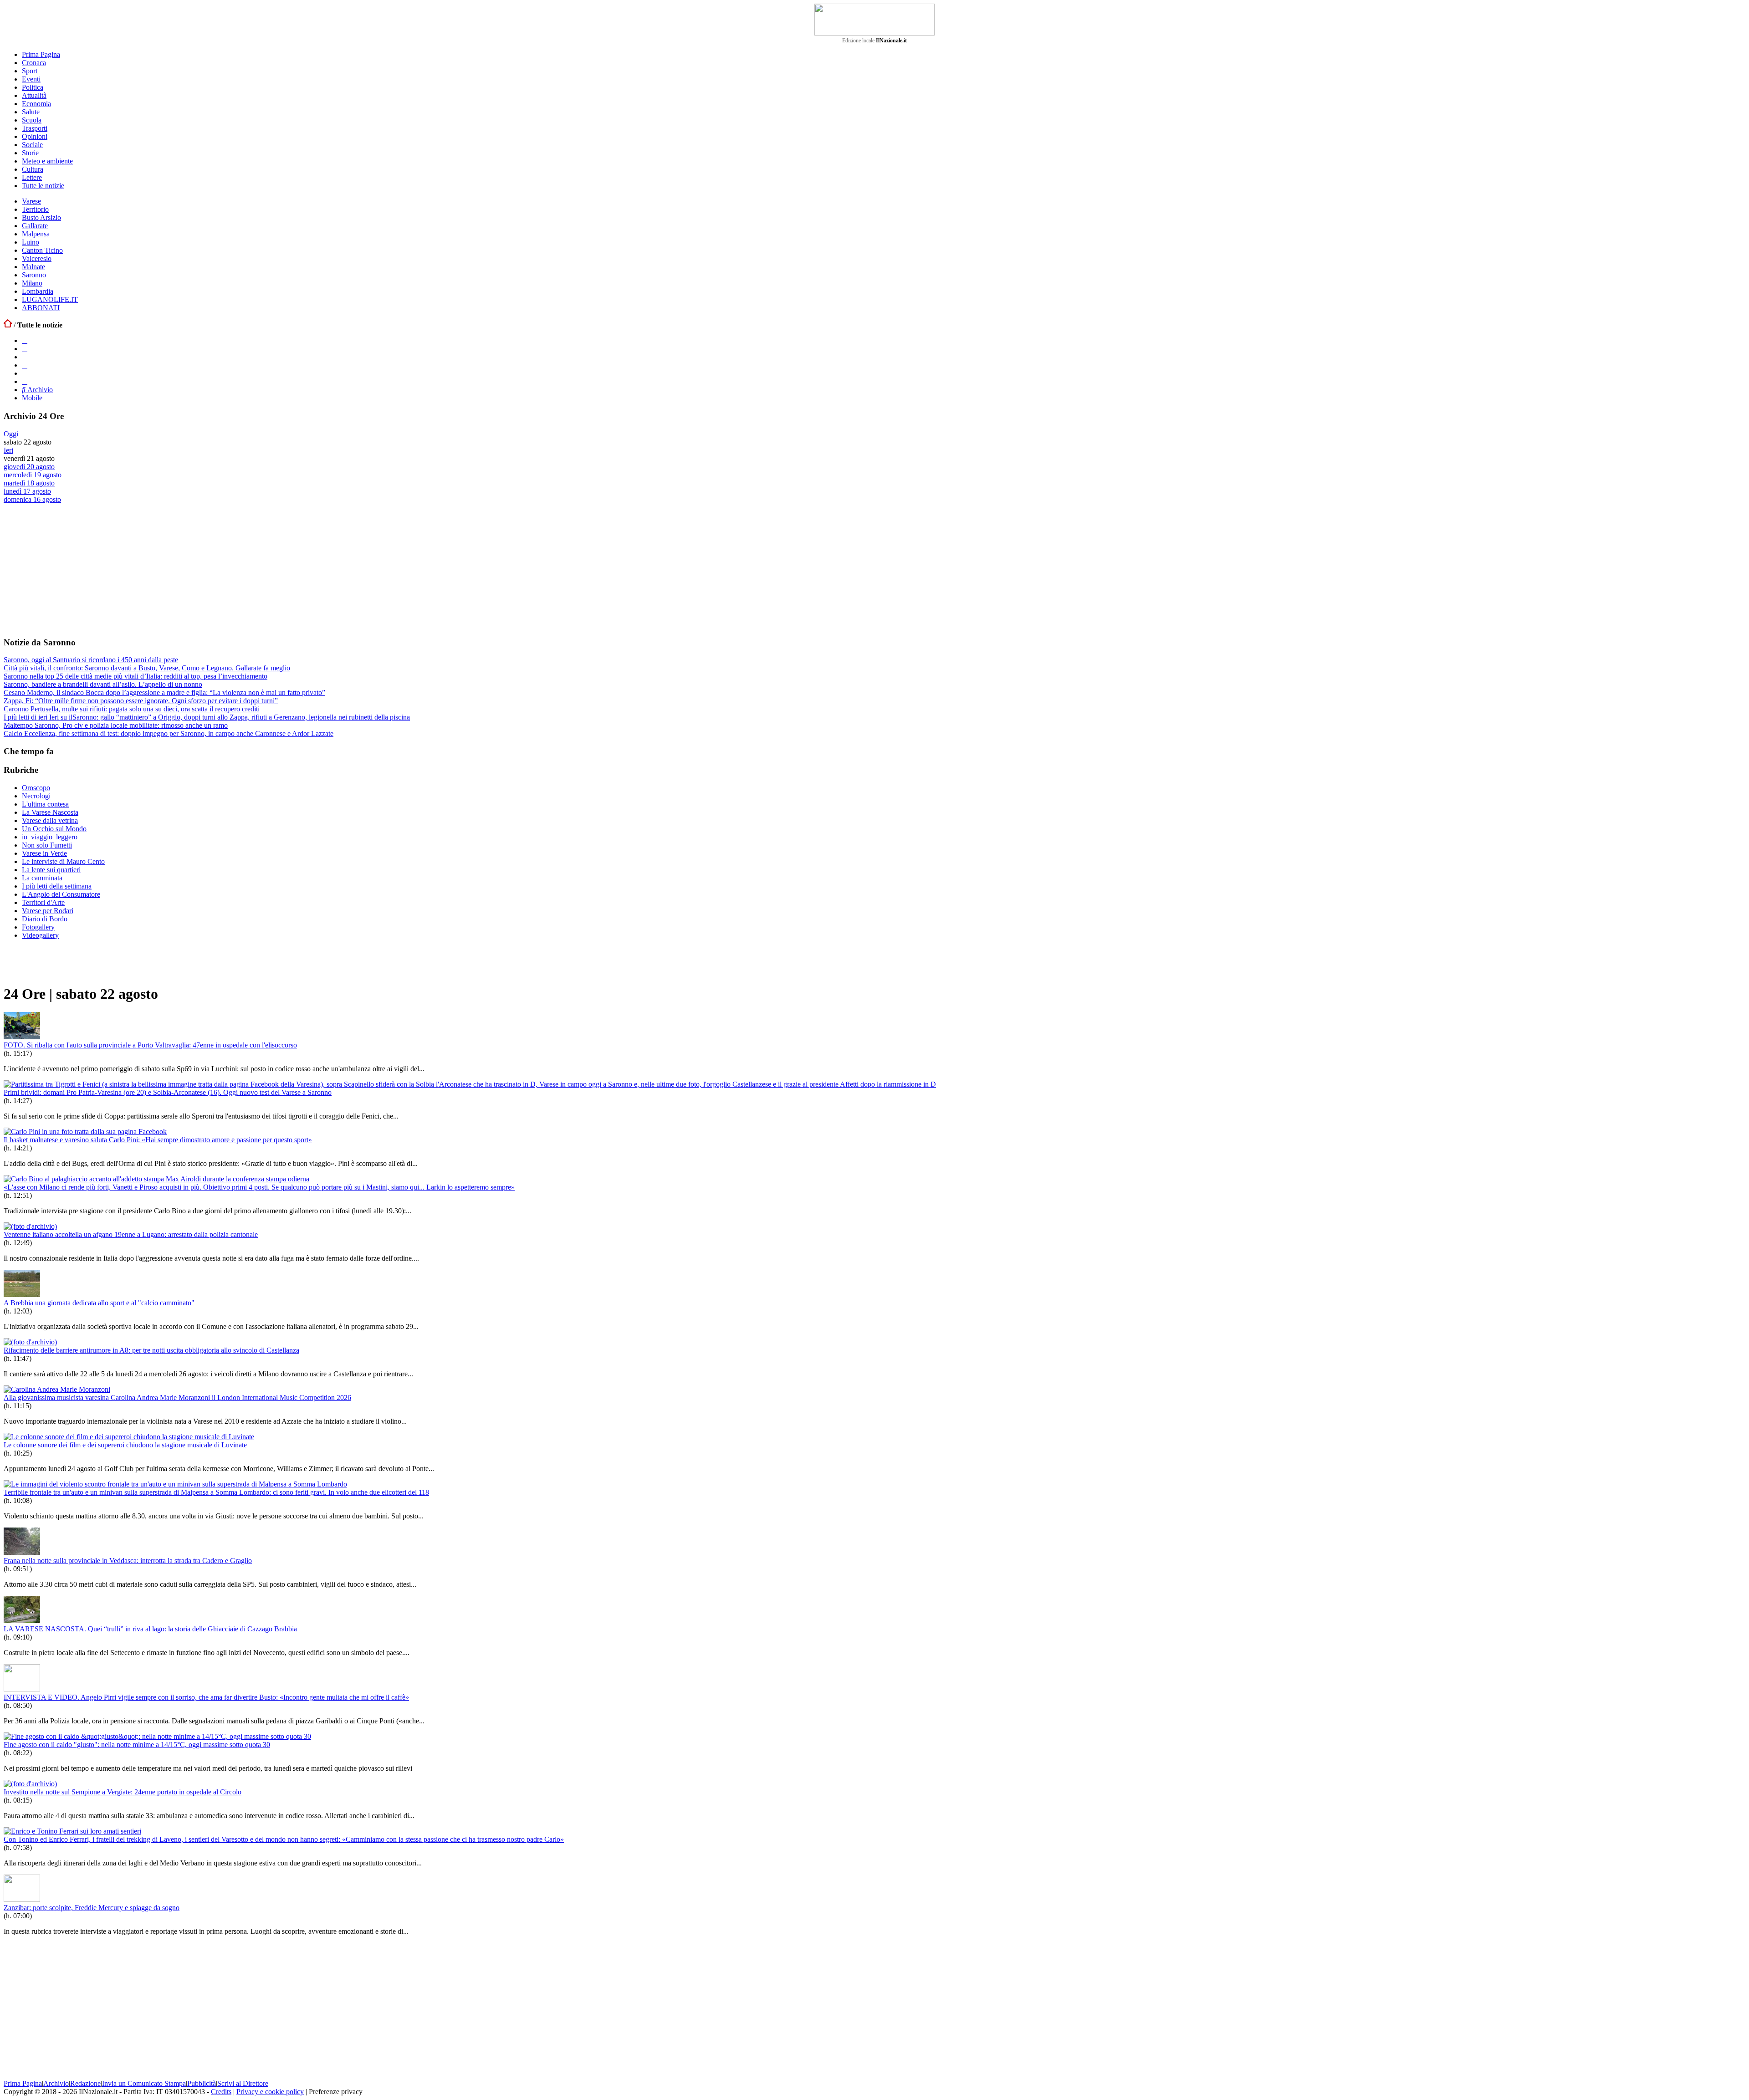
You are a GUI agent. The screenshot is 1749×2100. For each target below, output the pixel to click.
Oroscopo (36, 788)
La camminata (42, 878)
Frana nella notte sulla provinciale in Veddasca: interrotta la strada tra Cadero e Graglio (128, 1561)
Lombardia (38, 291)
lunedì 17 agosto (27, 491)
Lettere (32, 177)
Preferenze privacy (336, 2092)
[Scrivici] (25, 381)
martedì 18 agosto (29, 483)
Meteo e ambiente (47, 161)
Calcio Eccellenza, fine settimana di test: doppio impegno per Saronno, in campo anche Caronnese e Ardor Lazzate (169, 733)
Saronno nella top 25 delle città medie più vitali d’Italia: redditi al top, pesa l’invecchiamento (136, 676)
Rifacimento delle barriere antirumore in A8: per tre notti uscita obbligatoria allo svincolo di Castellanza (151, 1350)
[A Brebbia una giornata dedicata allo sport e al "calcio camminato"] (22, 1295)
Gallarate (35, 226)
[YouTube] (25, 357)
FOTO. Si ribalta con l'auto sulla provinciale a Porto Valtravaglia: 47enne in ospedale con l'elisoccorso (150, 1045)
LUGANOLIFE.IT (50, 299)
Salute (31, 112)
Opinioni (35, 136)
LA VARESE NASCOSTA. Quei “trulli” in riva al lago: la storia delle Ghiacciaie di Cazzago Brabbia (150, 1629)
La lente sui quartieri (51, 870)
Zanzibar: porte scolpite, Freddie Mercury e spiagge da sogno (92, 1908)
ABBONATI (41, 308)
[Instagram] (25, 349)
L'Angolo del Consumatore (61, 894)
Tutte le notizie (43, 186)
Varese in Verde (44, 853)
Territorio (35, 209)
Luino (31, 242)
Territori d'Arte (43, 902)
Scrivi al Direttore (243, 2083)
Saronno (34, 275)
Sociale (32, 145)
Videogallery (40, 935)
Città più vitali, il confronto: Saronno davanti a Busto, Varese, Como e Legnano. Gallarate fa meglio (147, 668)
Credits (221, 2092)
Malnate (33, 267)
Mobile (32, 398)
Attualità (34, 95)
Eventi (31, 79)
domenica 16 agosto (32, 499)
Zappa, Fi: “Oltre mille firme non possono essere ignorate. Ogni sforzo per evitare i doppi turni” (141, 701)
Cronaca (34, 63)
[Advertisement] (72, 570)
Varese (31, 201)
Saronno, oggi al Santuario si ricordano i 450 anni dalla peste (91, 660)
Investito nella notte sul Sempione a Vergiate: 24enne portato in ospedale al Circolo (123, 1792)
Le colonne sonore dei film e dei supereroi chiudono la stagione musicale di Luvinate (125, 1445)
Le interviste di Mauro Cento (63, 861)
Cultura (33, 169)
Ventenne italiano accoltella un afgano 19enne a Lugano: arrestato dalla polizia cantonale (131, 1234)
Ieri (8, 450)
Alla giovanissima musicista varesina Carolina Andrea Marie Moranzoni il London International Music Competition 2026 (177, 1397)
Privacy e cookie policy (270, 2092)
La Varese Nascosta (50, 812)
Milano (32, 283)
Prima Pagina (41, 54)
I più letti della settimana (57, 886)
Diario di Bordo (45, 919)
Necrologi (36, 796)
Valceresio (37, 258)
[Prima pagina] (8, 325)
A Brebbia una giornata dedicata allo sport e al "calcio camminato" (99, 1303)
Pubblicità (202, 2083)
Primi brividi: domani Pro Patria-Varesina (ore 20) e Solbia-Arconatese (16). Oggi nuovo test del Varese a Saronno (168, 1092)
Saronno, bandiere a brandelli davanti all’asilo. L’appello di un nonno (103, 684)
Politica (33, 87)
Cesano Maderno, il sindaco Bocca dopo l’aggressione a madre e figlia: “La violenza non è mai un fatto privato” (164, 692)
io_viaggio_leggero (50, 837)
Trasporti (35, 128)
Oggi (11, 434)
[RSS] (25, 365)
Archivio (39, 390)
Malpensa (36, 234)
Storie (30, 153)
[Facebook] (25, 340)
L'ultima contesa (45, 804)
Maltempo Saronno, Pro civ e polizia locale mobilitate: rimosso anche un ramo (116, 725)
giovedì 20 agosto (29, 467)
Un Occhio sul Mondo (54, 829)
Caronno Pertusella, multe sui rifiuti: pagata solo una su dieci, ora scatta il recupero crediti (132, 709)
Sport (30, 71)
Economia (36, 104)
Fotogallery (38, 927)
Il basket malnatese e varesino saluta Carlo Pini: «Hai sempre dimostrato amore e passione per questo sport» (158, 1140)
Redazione (85, 2083)
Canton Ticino (42, 250)
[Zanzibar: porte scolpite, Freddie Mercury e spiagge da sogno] (22, 1899)
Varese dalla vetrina (50, 820)
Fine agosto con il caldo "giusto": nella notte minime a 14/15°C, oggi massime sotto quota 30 (137, 1745)
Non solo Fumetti (47, 845)
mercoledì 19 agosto (33, 475)
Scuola (32, 120)
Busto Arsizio (41, 217)
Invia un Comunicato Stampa (144, 2083)
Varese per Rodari (48, 911)
